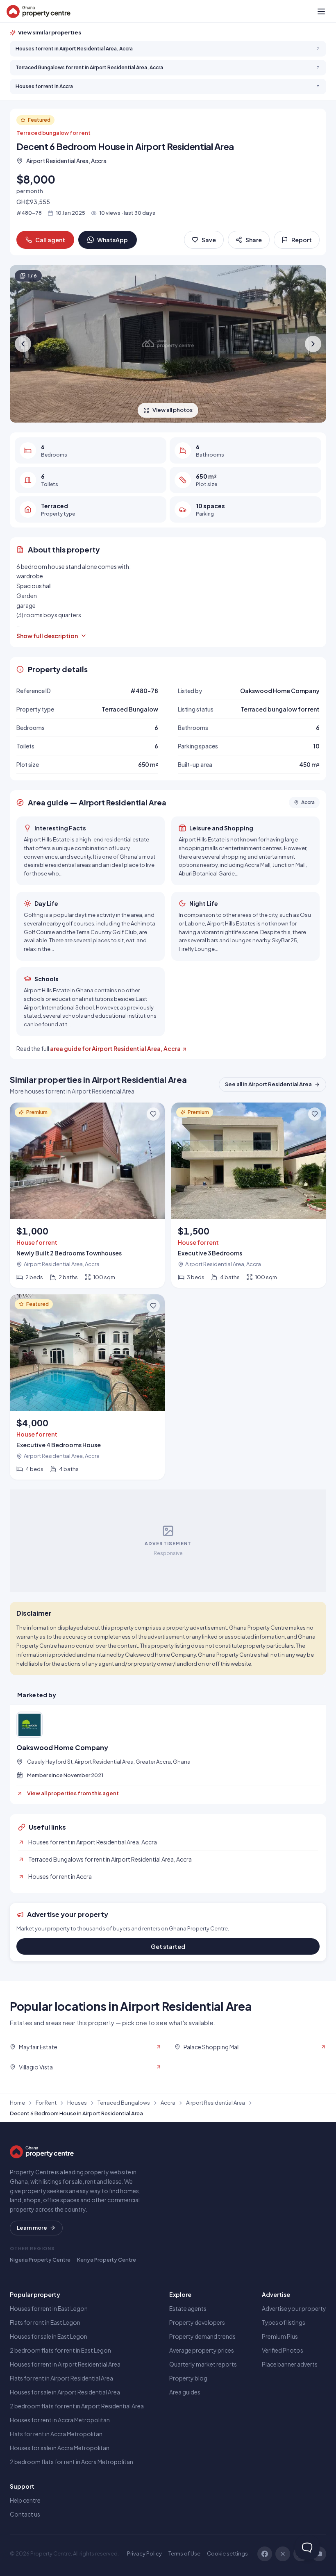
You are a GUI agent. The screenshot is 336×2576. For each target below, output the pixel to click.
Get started (168, 1946)
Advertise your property (294, 2308)
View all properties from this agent (73, 1793)
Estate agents (188, 2308)
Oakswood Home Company (62, 1748)
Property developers (197, 2322)
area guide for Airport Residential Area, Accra (115, 1048)
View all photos (173, 410)
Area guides (185, 2392)
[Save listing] (153, 1114)
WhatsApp (112, 240)
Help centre (25, 2500)
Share (254, 240)
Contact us (25, 2514)
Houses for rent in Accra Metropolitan (60, 2420)
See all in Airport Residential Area (268, 1084)
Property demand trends (202, 2336)
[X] (283, 2554)
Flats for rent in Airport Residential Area (61, 2378)
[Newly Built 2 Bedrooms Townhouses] (87, 1195)
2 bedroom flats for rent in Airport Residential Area (77, 2406)
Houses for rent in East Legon (49, 2308)
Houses (77, 2103)
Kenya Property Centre (107, 2260)
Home (17, 2103)
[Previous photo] (23, 344)
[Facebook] (265, 2554)
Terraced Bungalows (124, 2103)
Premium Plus (280, 2336)
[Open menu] (321, 11)
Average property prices (202, 2350)
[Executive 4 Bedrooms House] (87, 1387)
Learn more (32, 2228)
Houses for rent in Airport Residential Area (65, 2364)
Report (302, 240)
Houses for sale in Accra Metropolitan (60, 2448)
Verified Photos (283, 2350)
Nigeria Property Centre (40, 2260)
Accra (168, 2103)
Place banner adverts (290, 2364)
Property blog (188, 2378)
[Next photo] (313, 344)
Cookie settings (227, 2553)
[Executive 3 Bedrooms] (249, 1195)
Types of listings (284, 2322)
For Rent (46, 2103)
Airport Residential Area (216, 2103)
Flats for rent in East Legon (45, 2322)
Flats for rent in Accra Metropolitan (56, 2434)
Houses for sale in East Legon (49, 2336)
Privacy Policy (144, 2553)
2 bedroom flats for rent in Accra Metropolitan (72, 2462)
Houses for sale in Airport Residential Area (65, 2392)
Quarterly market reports (203, 2364)
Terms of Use (184, 2553)
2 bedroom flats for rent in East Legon (60, 2350)
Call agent (50, 240)
